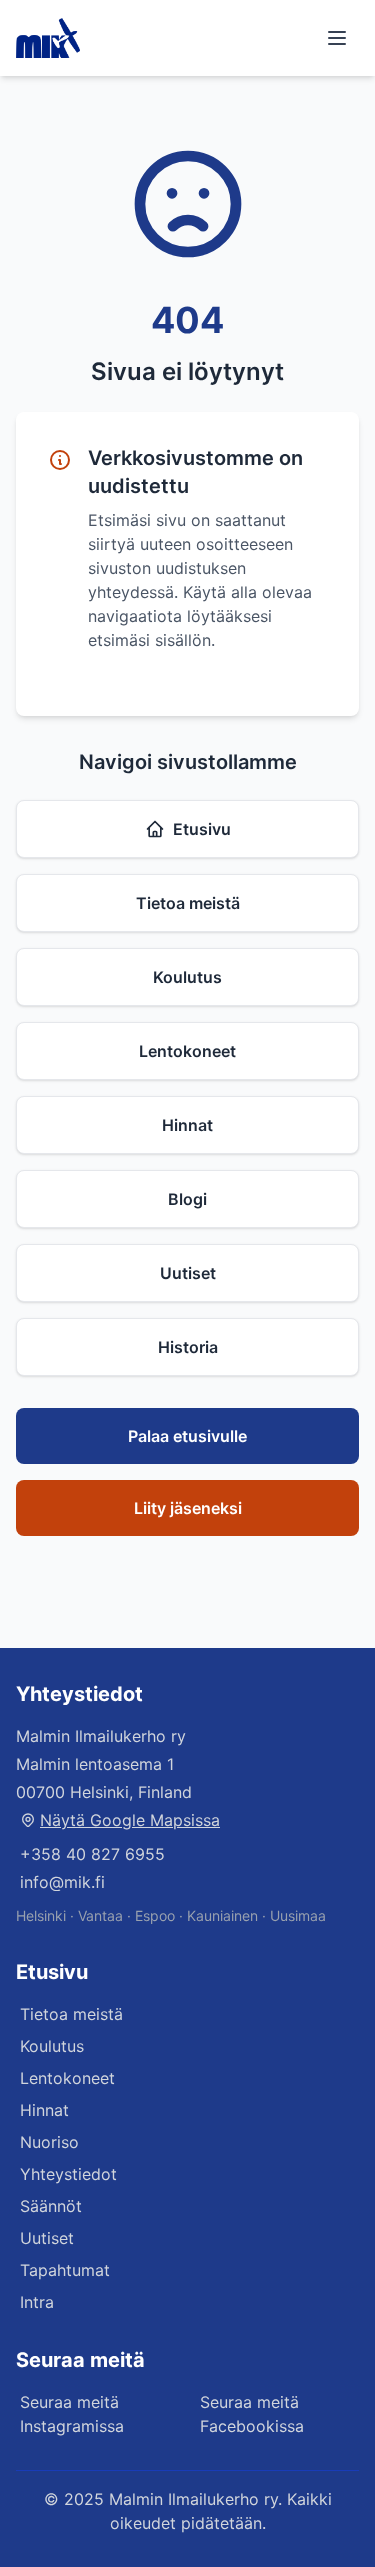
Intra (37, 2302)
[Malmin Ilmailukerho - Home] (48, 38)
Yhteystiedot (68, 2174)
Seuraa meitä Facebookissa (252, 2414)
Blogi (187, 1199)
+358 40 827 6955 (92, 1854)
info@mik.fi (62, 1882)
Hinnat (187, 1125)
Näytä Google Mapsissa (130, 1820)
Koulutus (187, 977)
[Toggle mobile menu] (337, 38)
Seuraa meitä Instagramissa (72, 2414)
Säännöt (51, 2206)
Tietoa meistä (188, 903)
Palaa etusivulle (187, 1436)
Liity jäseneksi (188, 1508)
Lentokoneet (187, 1051)
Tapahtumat (65, 2270)
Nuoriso (49, 2142)
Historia (188, 1347)
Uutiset (188, 1273)
